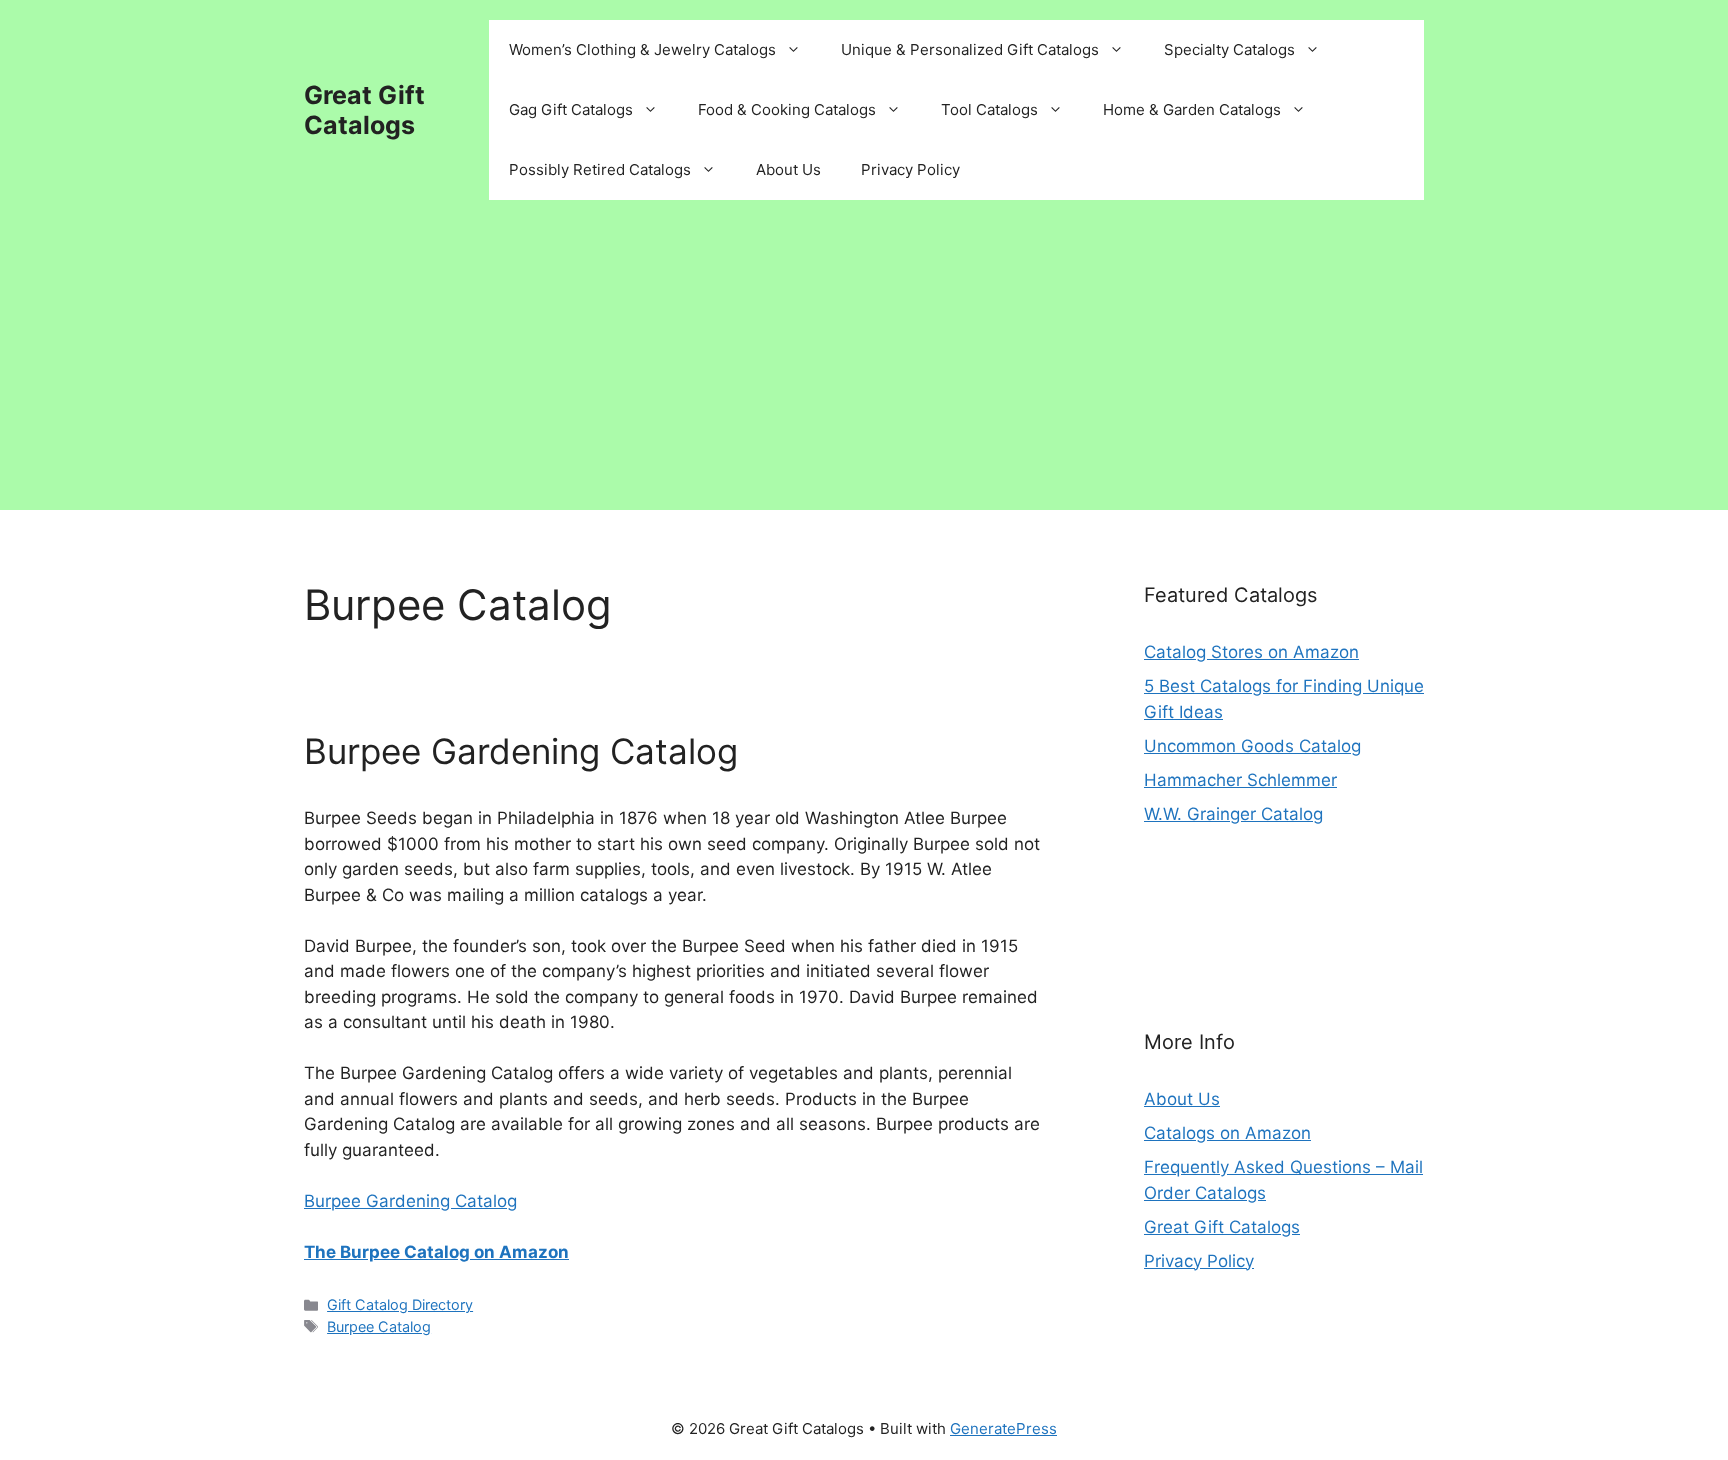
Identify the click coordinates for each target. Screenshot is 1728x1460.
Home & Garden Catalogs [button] (1192, 109)
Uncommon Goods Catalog (1252, 746)
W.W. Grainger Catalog (1233, 814)
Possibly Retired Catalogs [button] (600, 169)
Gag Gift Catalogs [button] (571, 109)
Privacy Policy (910, 169)
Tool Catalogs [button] (989, 109)
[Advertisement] (864, 370)
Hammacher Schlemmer (1240, 780)
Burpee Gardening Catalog (521, 751)
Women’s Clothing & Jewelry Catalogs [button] (642, 49)
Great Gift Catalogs (364, 110)
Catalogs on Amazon (1227, 1133)
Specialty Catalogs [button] (1229, 49)
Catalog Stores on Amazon (1251, 652)
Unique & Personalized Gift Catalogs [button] (970, 49)
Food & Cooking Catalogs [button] (787, 109)
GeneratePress (1003, 1428)
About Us (788, 169)
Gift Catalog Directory (400, 1304)
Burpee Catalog (379, 1326)
